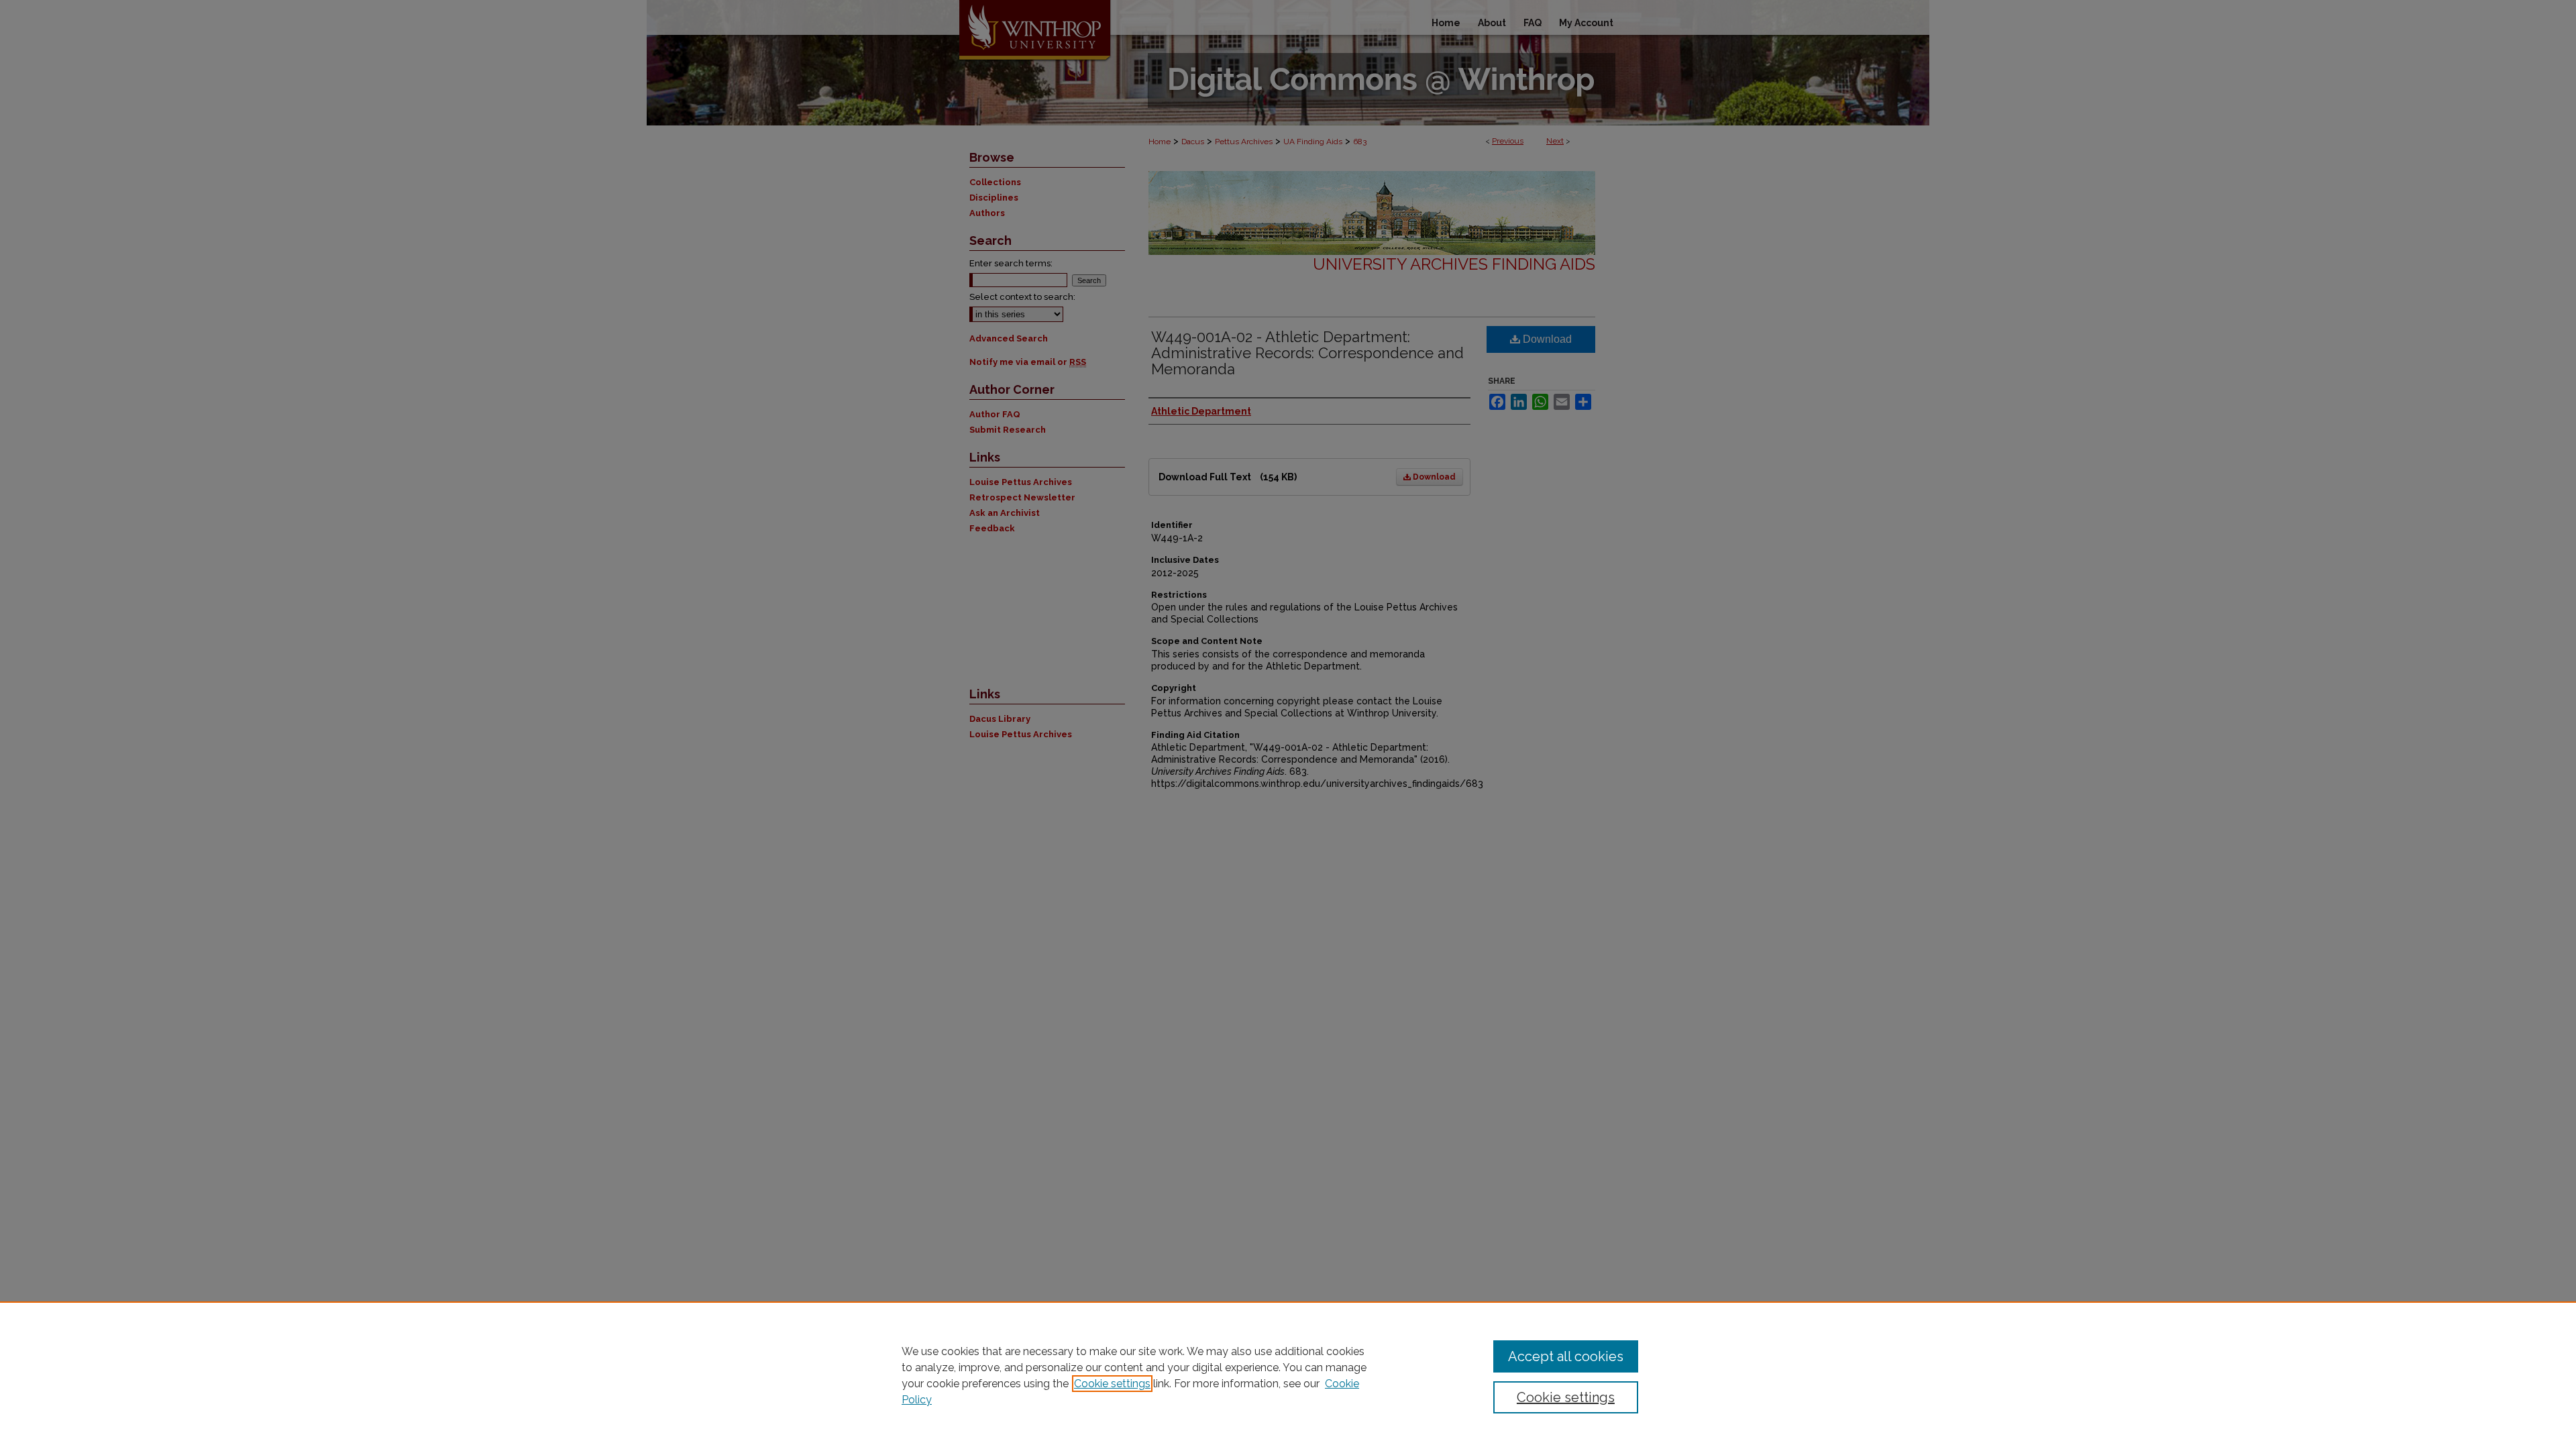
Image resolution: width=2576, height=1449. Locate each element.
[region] (1288, 1375)
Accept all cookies (1566, 1356)
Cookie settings (1112, 1384)
